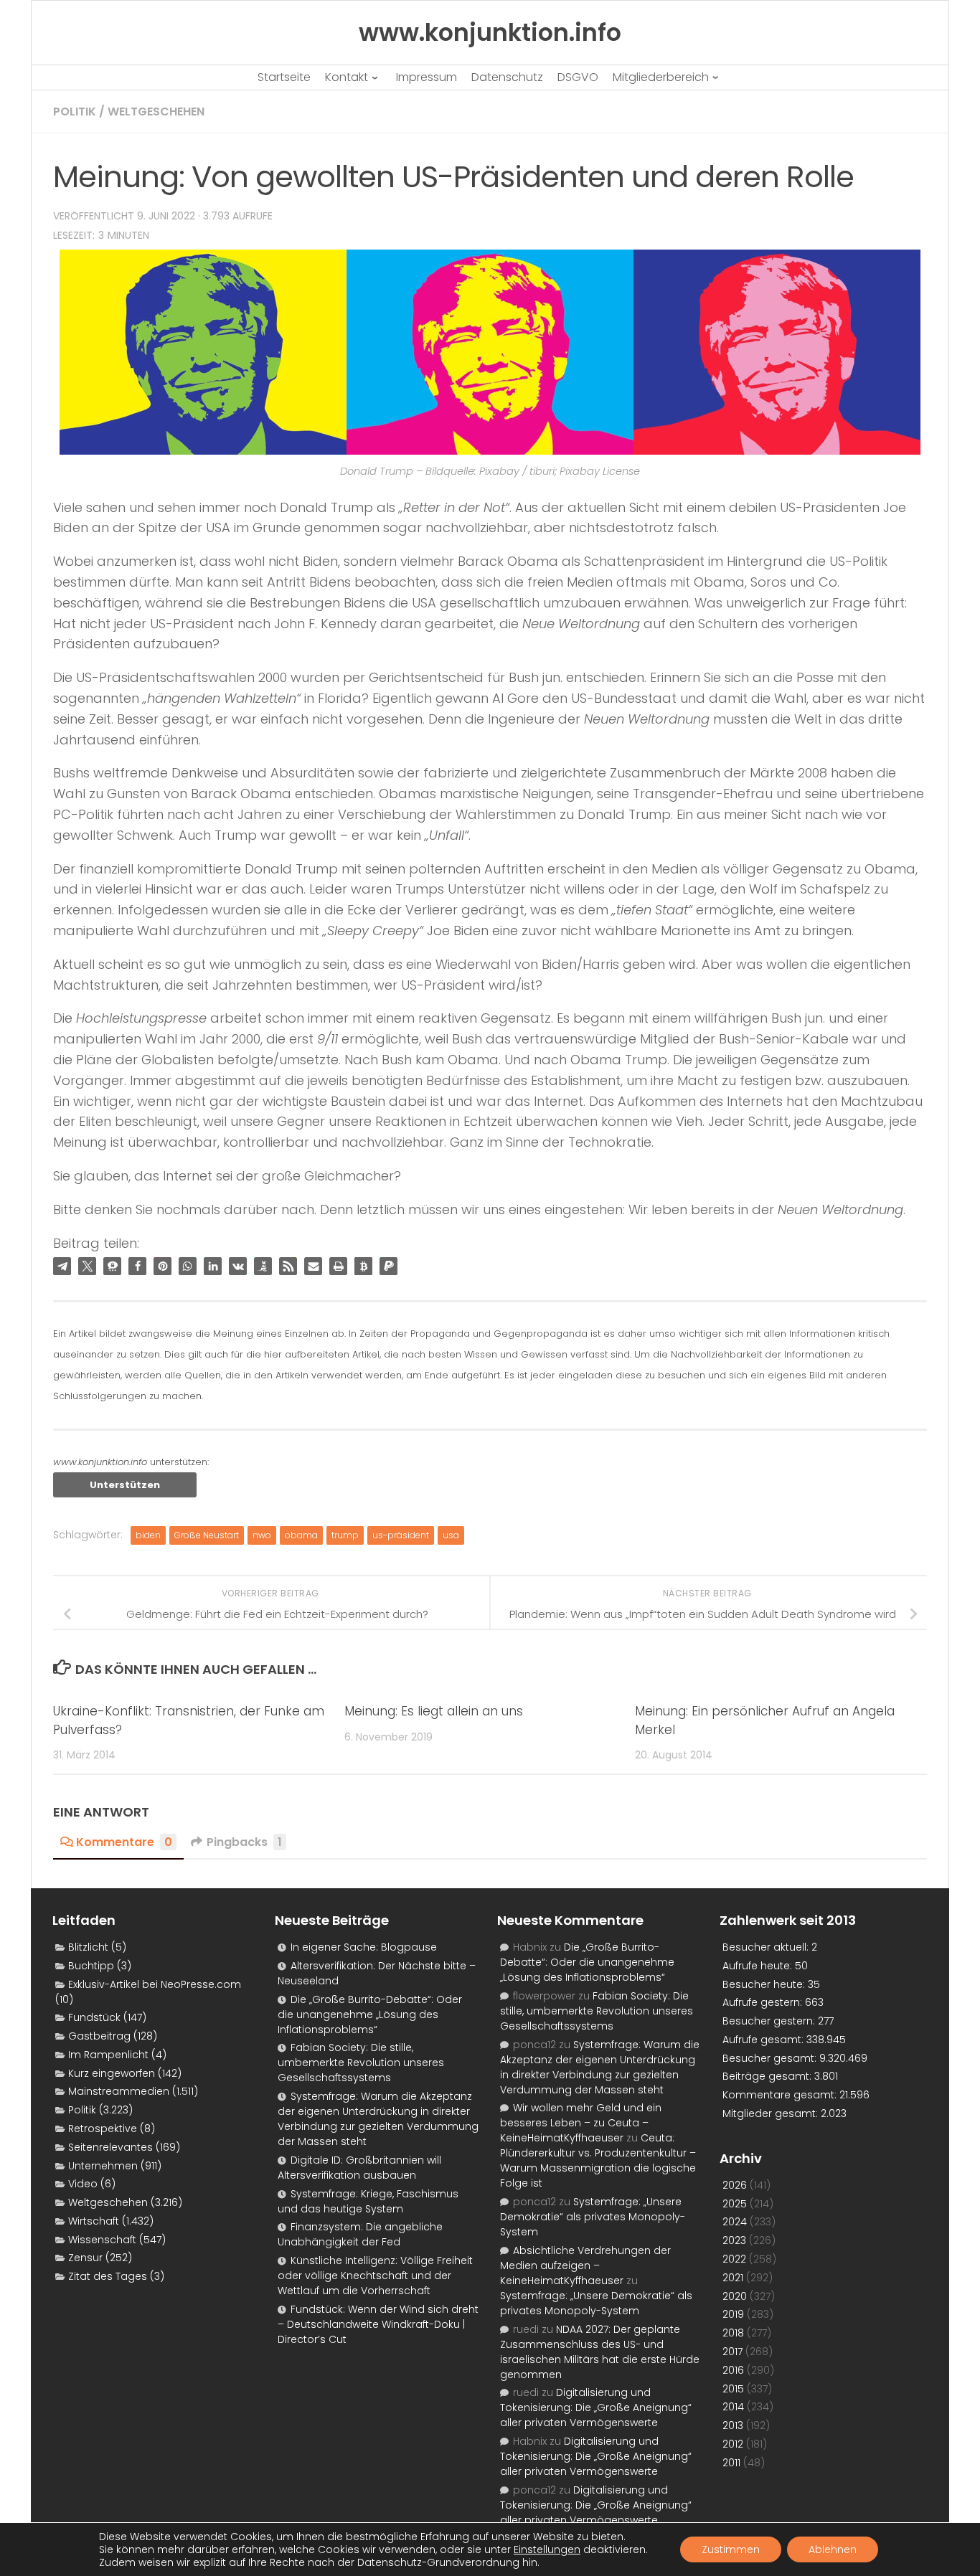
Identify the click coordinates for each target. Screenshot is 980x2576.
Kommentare (124, 1842)
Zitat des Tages (108, 2276)
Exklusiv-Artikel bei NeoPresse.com (155, 1984)
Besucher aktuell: (767, 1947)
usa (451, 1535)
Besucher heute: (765, 1984)
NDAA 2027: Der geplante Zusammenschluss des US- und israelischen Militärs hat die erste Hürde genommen (600, 2352)
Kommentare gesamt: (781, 2095)
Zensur (85, 2258)
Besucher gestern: (770, 2021)
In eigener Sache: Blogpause (364, 1947)
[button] (62, 1266)
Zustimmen (731, 2549)
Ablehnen (833, 2549)
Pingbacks (244, 1842)
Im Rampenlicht (108, 2055)
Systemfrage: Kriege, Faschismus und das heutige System (368, 2201)
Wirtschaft (94, 2221)
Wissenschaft (102, 2240)
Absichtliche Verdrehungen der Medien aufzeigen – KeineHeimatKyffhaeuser (585, 2265)
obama (301, 1535)
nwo (262, 1535)
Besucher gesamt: (771, 2058)
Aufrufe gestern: (764, 2002)
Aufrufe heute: (759, 1966)
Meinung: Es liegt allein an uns (434, 1711)
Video (83, 2184)
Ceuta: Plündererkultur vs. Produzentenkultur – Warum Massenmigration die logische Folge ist (598, 2160)
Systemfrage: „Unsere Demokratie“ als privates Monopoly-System (593, 2217)
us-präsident (401, 1535)
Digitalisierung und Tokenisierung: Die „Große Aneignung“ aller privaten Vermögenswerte (596, 2407)
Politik (75, 112)
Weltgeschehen (156, 112)
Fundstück (94, 2017)
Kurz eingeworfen (112, 2073)
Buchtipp (91, 1966)
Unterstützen (125, 1485)
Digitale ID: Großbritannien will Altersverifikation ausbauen (359, 2168)
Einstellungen (547, 2549)
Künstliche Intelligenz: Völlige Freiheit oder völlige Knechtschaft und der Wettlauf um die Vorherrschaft (375, 2276)
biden (148, 1535)
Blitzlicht (88, 1947)
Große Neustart (207, 1535)
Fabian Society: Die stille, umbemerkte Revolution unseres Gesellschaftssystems (361, 2063)
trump (345, 1535)
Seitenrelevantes (110, 2147)
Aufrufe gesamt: (764, 2040)
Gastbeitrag (99, 2036)
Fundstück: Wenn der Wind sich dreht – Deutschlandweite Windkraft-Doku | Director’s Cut (378, 2324)
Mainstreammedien (119, 2091)
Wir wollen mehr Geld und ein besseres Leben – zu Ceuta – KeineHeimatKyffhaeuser (581, 2123)
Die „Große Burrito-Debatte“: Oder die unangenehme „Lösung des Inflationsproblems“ (370, 2014)
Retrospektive (103, 2128)
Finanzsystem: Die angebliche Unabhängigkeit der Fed (360, 2234)
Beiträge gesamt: (768, 2076)
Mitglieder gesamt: (772, 2113)
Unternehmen (103, 2166)
